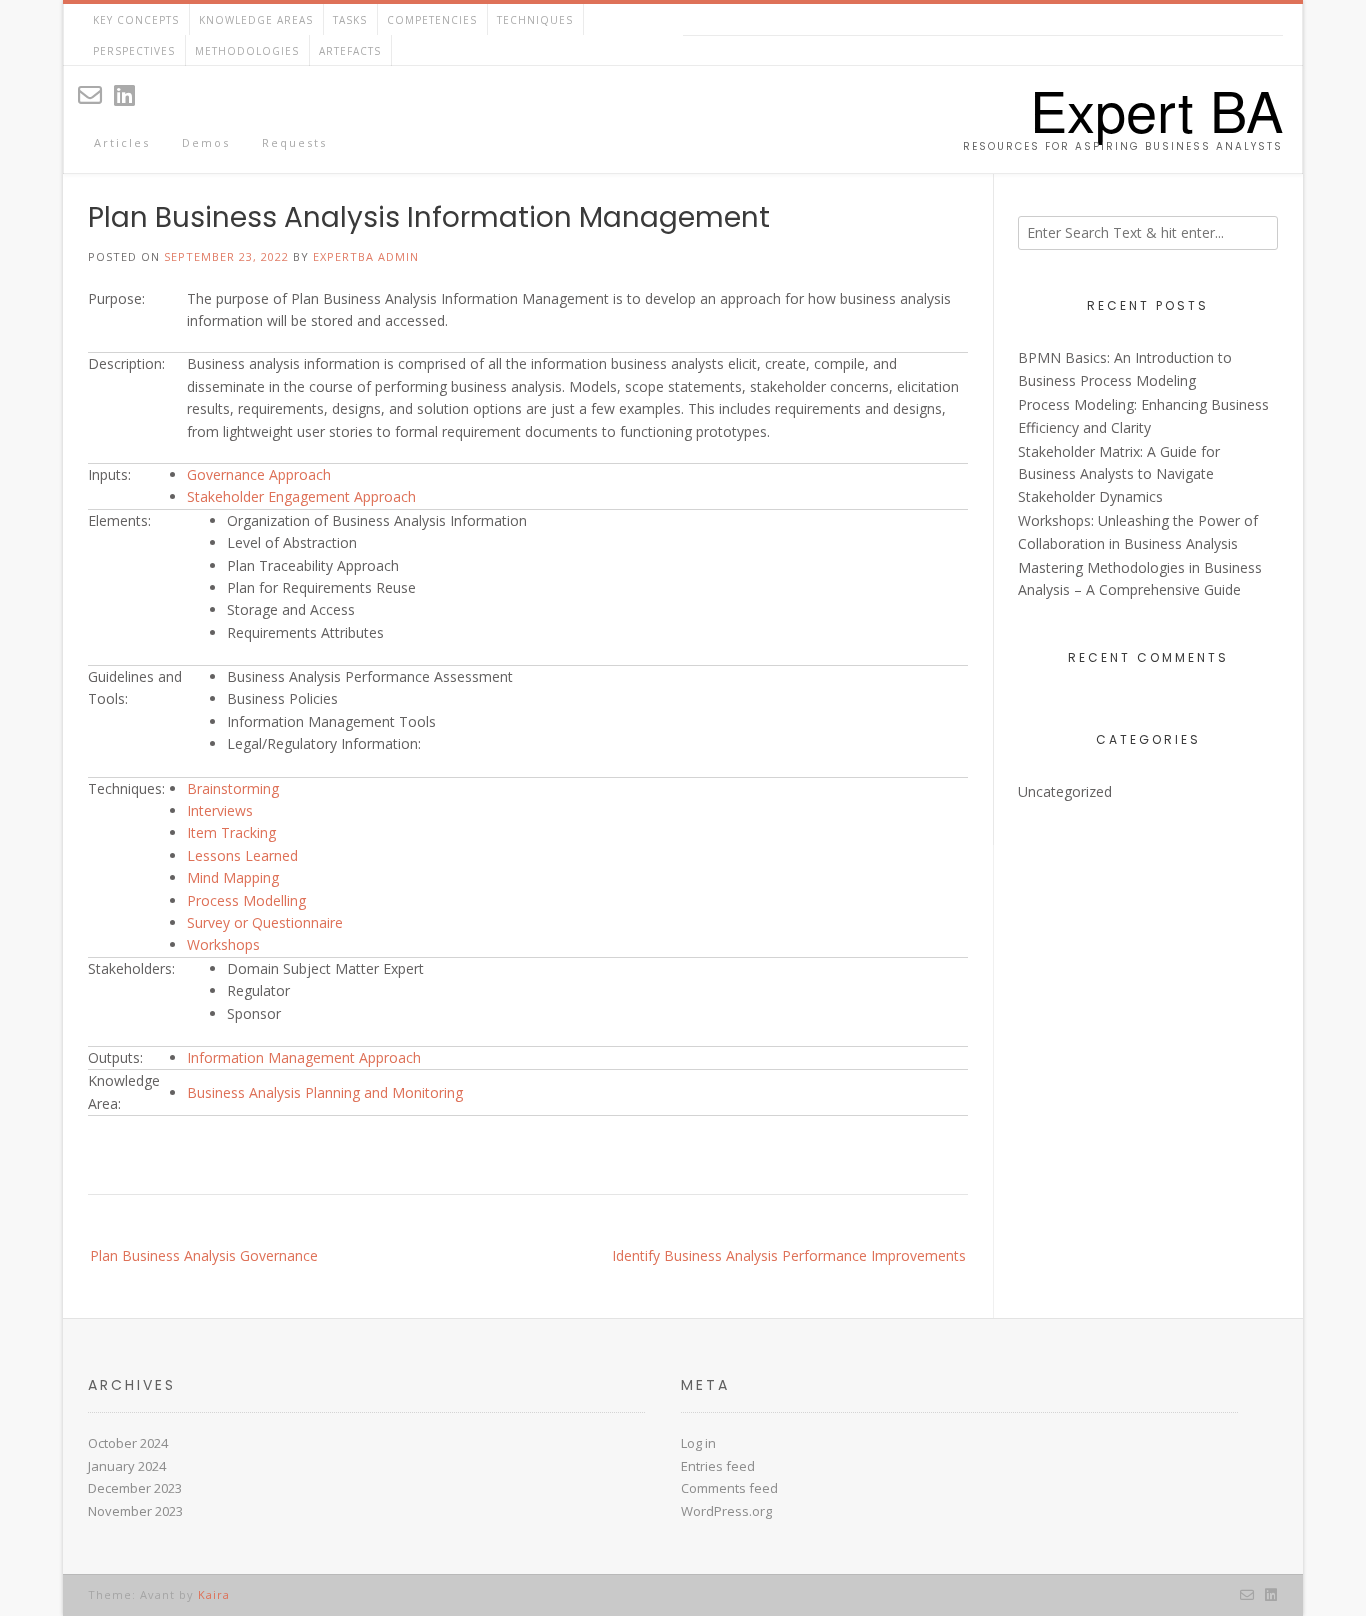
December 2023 (135, 1488)
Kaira (214, 1594)
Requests (294, 142)
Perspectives (134, 51)
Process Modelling (246, 900)
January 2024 (127, 1466)
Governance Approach (259, 474)
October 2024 (128, 1443)
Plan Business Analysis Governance (204, 1255)
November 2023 (135, 1511)
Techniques (535, 20)
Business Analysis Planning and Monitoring (325, 1092)
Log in (698, 1443)
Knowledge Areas (256, 20)
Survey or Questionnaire (265, 922)
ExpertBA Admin (366, 256)
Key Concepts (136, 20)
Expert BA (1156, 109)
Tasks (350, 20)
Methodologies (247, 51)
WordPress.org (726, 1511)
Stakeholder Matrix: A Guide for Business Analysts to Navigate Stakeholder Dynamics (1119, 474)
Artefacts (350, 51)
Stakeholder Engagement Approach (301, 496)
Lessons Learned (242, 855)
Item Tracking (231, 832)
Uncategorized (1065, 791)
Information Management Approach (304, 1057)
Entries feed (718, 1466)
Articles (122, 142)
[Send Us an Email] (90, 94)
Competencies (432, 20)
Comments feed (729, 1488)
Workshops (223, 944)
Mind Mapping (233, 877)
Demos (206, 142)
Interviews (220, 810)
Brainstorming (233, 788)
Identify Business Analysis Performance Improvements (789, 1255)
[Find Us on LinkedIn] (124, 94)
